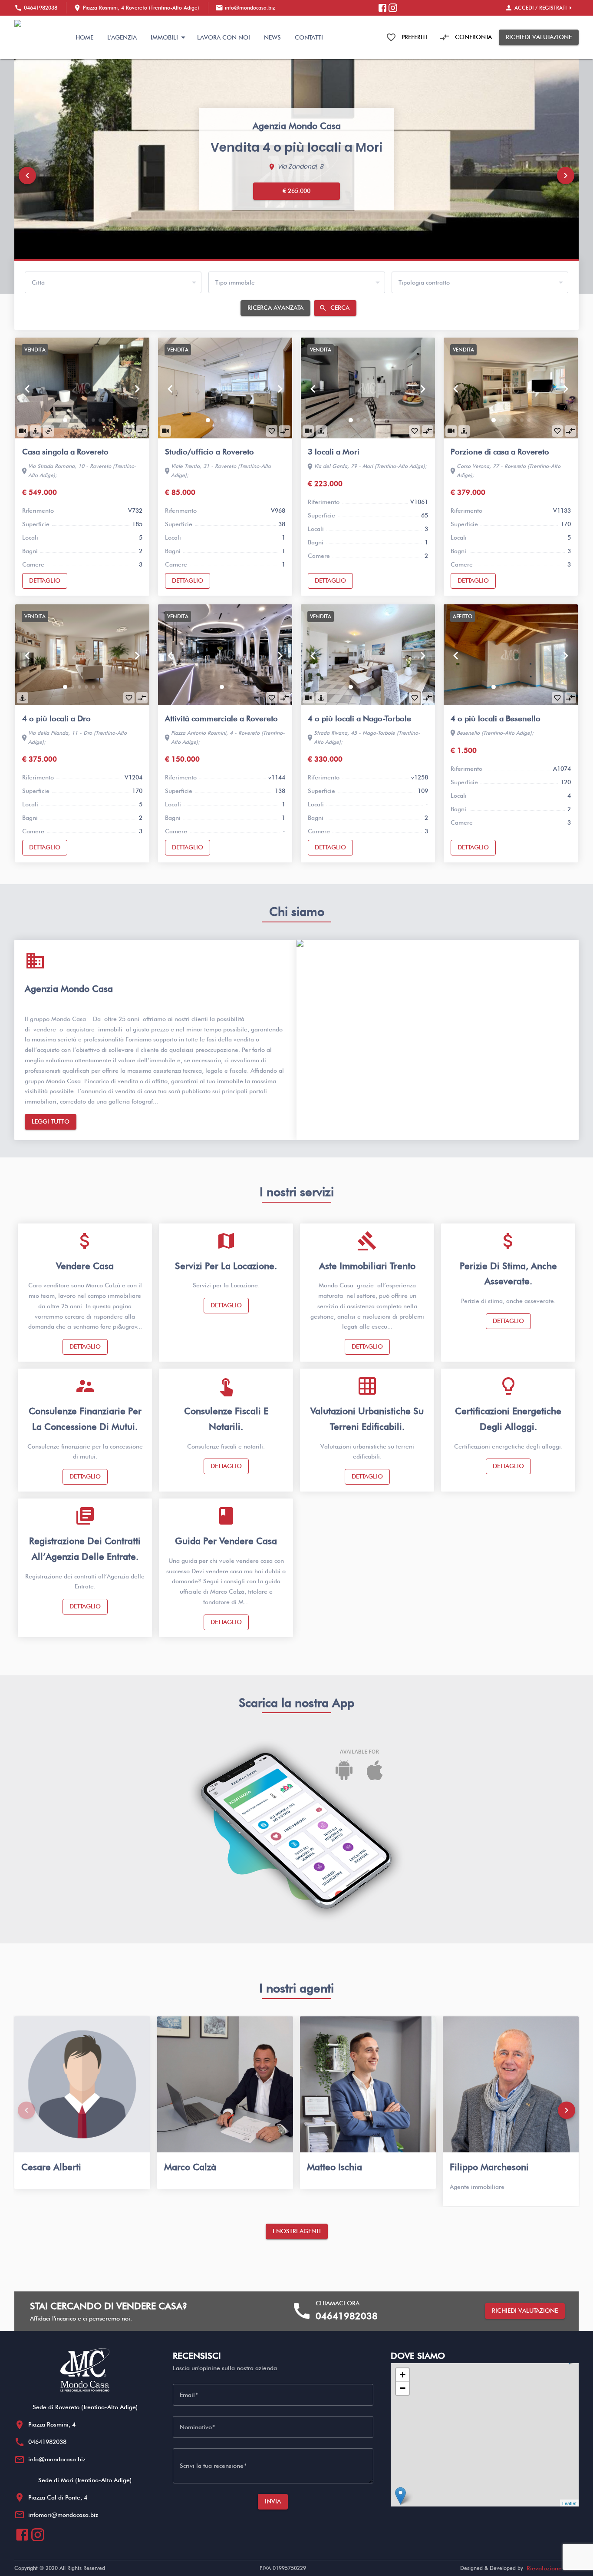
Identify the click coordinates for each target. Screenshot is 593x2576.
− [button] (403, 2388)
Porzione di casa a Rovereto (500, 452)
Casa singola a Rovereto (65, 452)
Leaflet (569, 2503)
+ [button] (403, 2375)
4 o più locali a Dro (56, 718)
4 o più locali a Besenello (496, 718)
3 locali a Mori (334, 452)
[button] (27, 176)
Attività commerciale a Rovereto (221, 718)
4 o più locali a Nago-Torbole (359, 718)
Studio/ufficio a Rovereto (209, 452)
